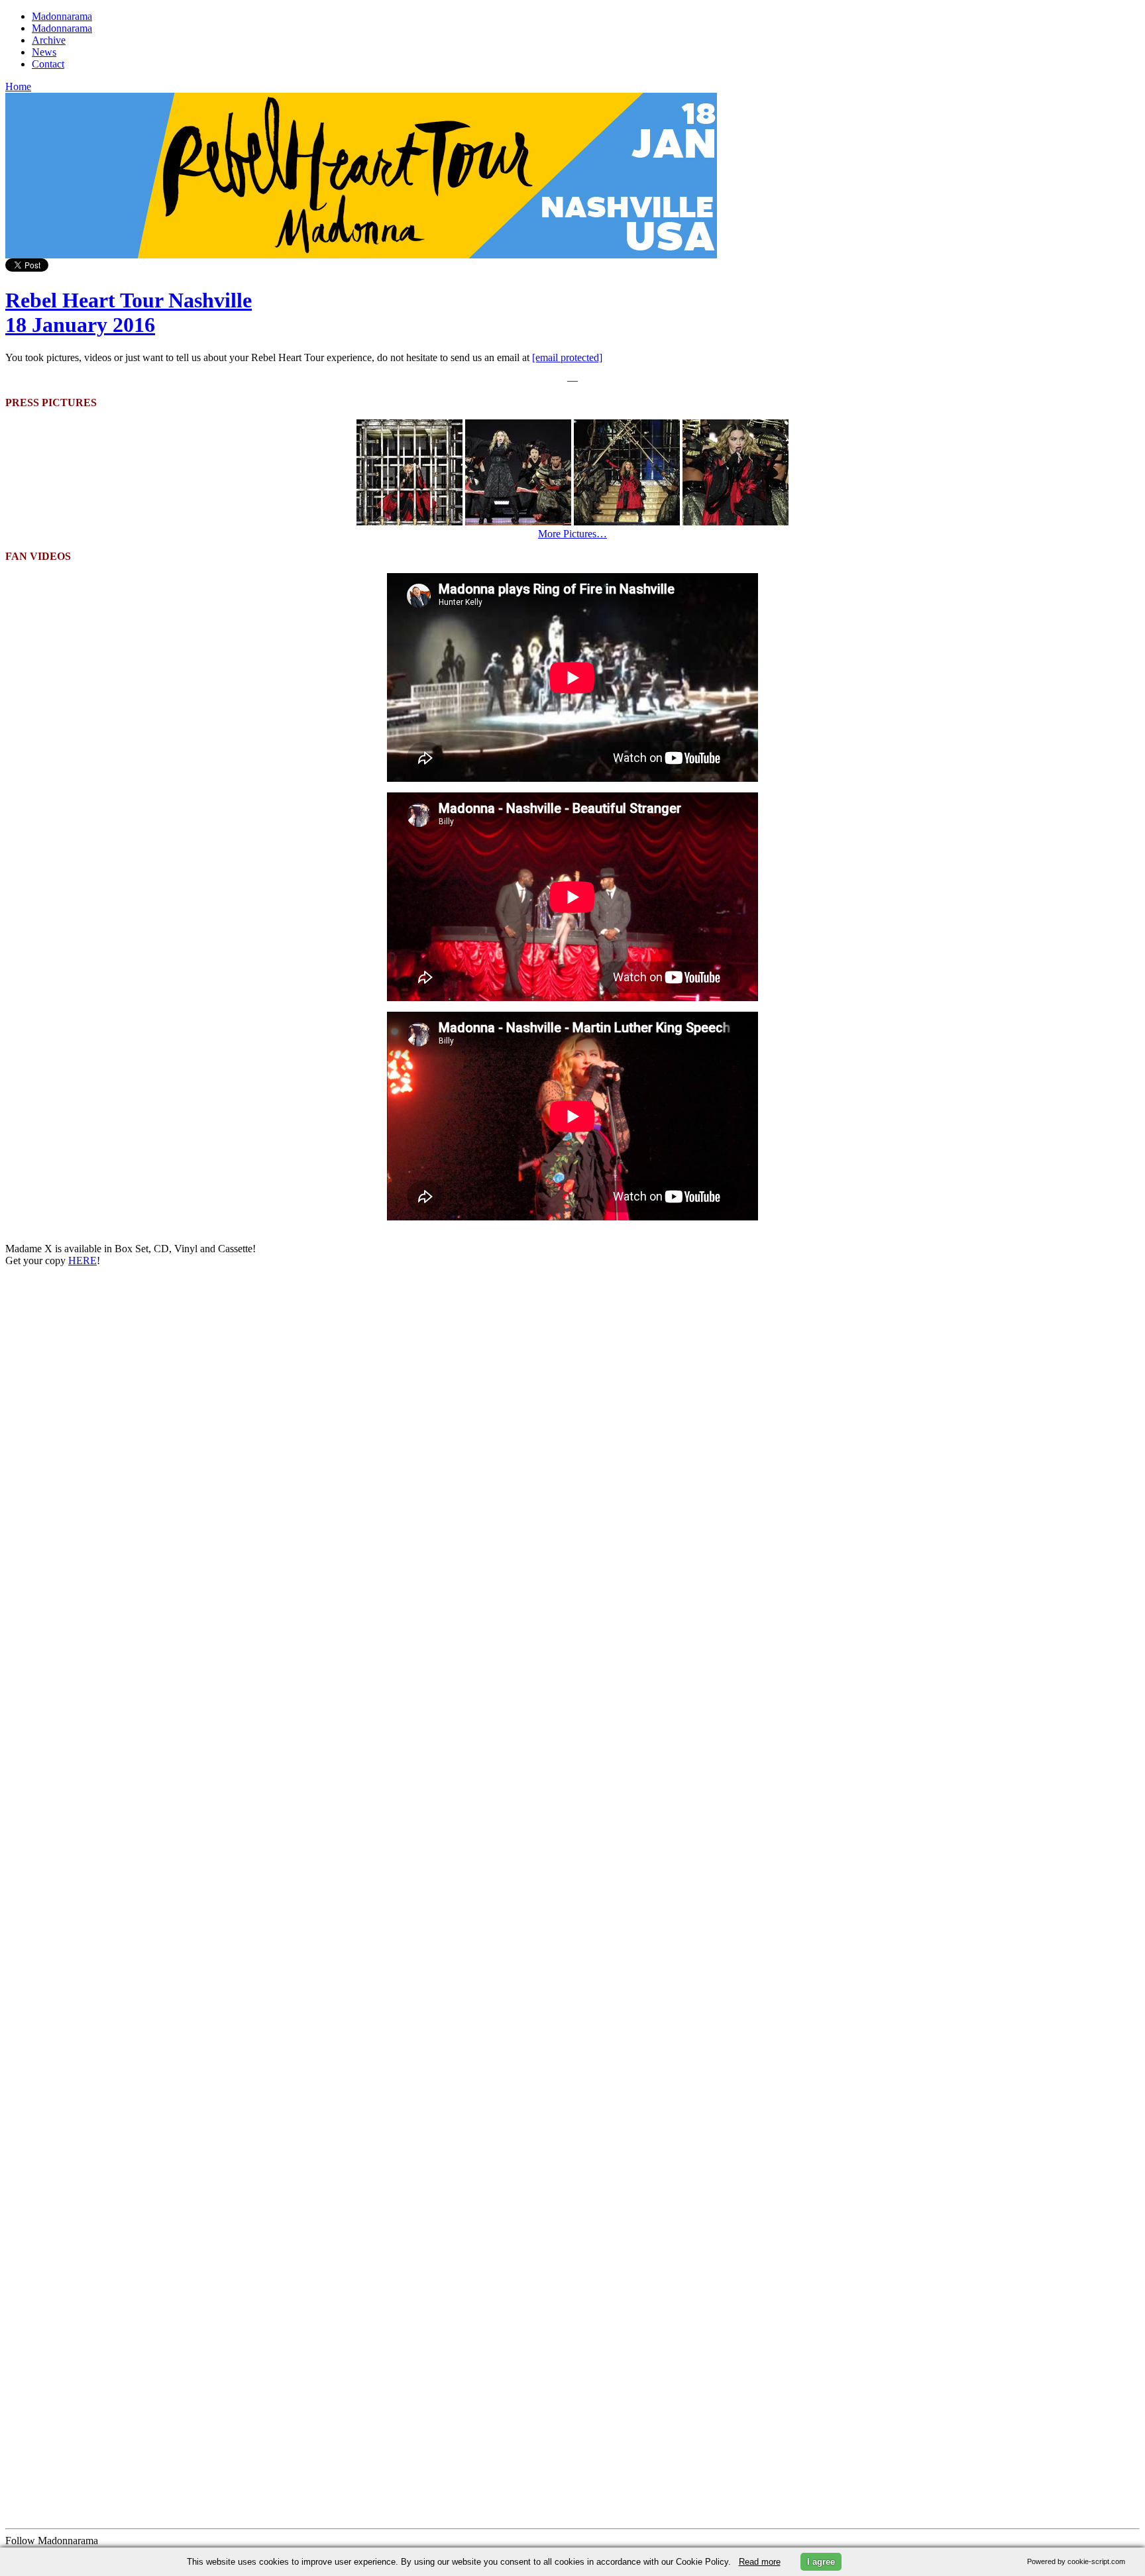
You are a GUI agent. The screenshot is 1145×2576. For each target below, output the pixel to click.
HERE (82, 1261)
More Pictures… (572, 534)
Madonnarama (62, 16)
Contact (48, 64)
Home (18, 86)
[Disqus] (572, 1443)
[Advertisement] (105, 2031)
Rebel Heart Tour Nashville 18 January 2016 (129, 312)
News (44, 52)
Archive (49, 40)
